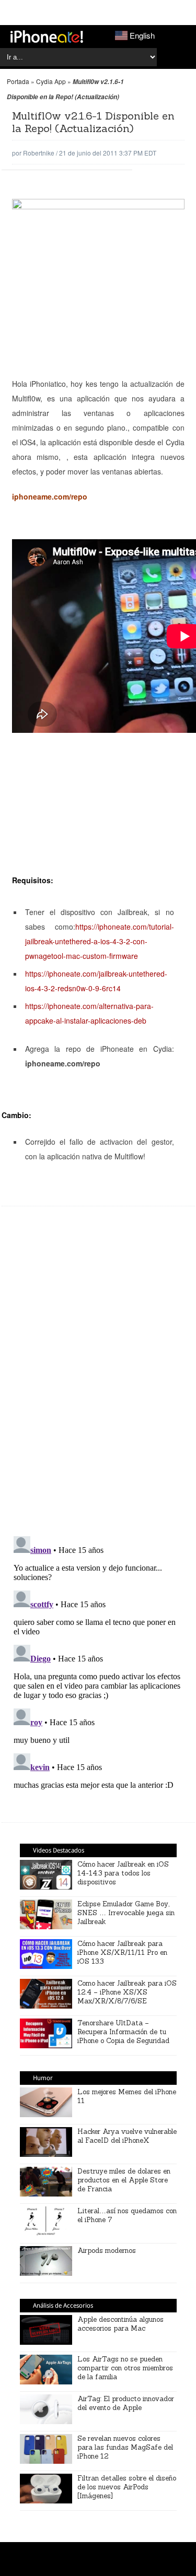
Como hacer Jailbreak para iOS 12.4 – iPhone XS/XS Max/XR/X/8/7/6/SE (127, 1992)
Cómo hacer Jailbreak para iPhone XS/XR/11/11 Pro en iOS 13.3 (122, 1952)
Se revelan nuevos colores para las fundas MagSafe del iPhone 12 (125, 2447)
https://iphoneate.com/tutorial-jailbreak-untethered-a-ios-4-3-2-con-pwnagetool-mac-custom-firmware (100, 941)
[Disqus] (98, 1376)
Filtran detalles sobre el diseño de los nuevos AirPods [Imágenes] (127, 2487)
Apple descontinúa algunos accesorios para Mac (120, 2324)
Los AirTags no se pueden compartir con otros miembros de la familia (125, 2368)
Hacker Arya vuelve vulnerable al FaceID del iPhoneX (127, 2136)
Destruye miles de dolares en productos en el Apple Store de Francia (124, 2180)
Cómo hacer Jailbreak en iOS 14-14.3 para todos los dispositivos (123, 1873)
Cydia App (51, 81)
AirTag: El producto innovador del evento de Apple (126, 2403)
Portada (18, 81)
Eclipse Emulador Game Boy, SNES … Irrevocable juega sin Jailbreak (126, 1913)
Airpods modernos (107, 2251)
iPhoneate (47, 37)
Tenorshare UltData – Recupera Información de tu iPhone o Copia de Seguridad (123, 2032)
